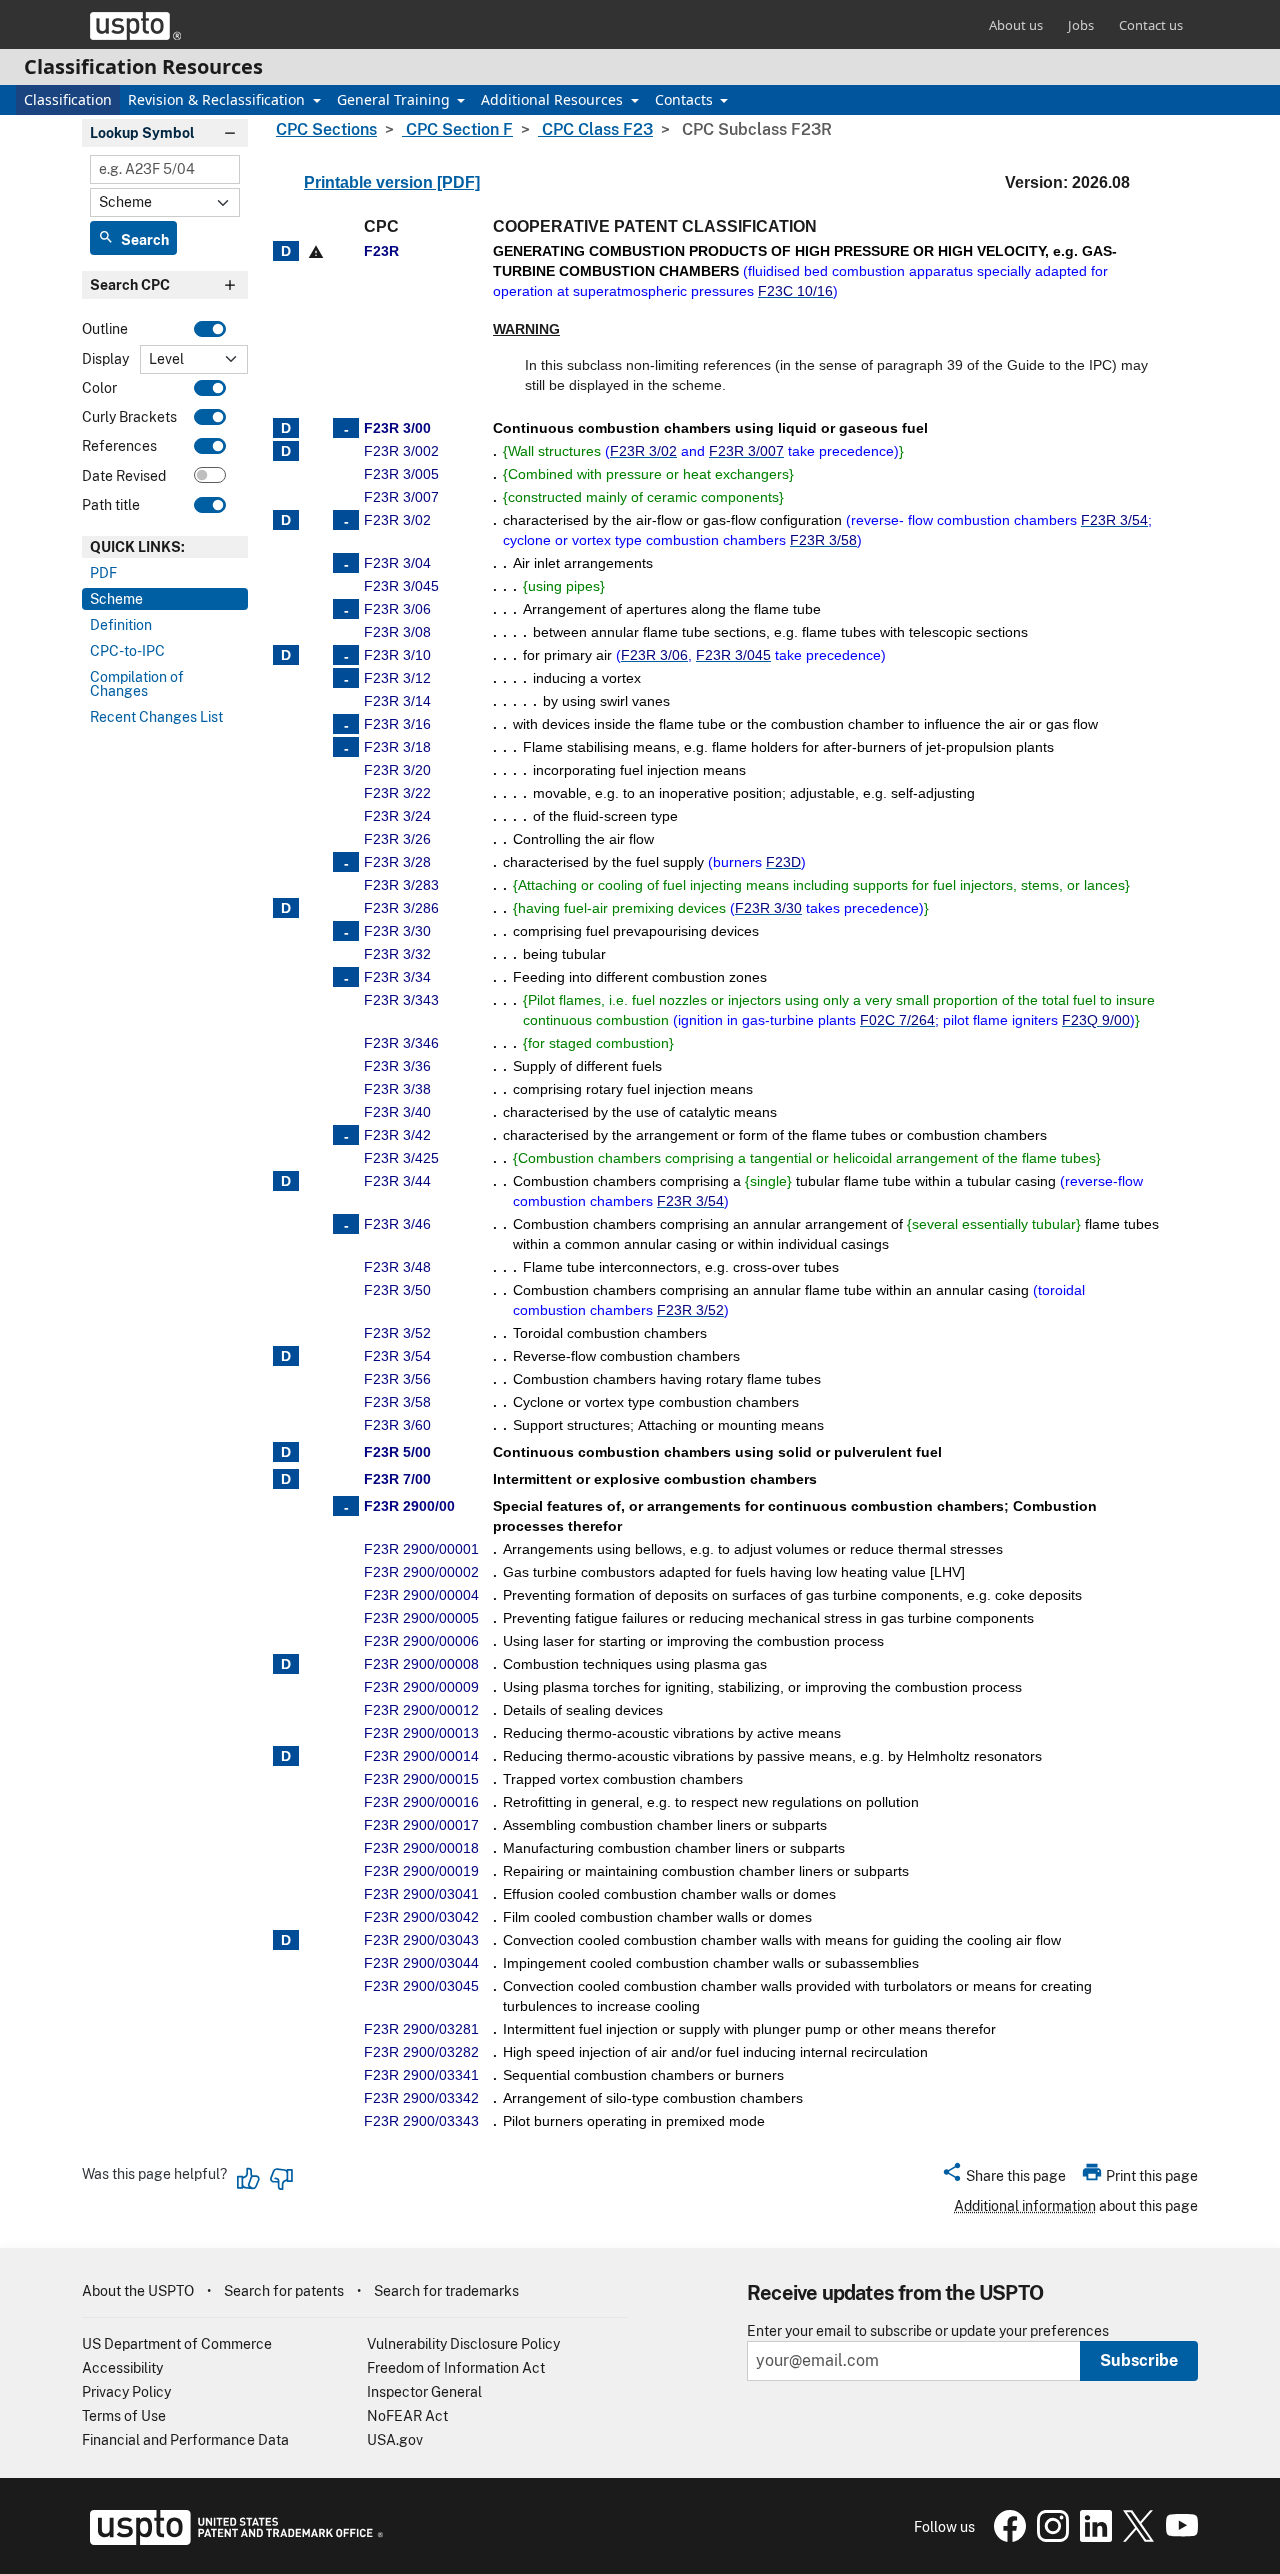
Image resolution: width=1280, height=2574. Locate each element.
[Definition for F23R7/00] (286, 1479)
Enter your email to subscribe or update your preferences (928, 2331)
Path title (111, 505)
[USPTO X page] (1136, 2537)
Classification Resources (143, 66)
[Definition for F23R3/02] (286, 520)
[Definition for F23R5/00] (286, 1452)
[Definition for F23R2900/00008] (286, 1664)
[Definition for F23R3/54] (286, 1356)
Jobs (1081, 25)
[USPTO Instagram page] (1050, 2537)
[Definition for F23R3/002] (286, 451)
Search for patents (284, 2291)
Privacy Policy (126, 2392)
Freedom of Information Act (456, 2368)
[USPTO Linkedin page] (1093, 2537)
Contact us (1151, 25)
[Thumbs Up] (249, 2179)
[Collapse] (346, 428)
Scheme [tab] (116, 599)
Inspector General (424, 2392)
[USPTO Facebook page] (1007, 2537)
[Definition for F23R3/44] (286, 1181)
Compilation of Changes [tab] (137, 684)
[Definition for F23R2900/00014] (286, 1756)
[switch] (210, 329)
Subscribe (1139, 2360)
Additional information (1025, 2206)
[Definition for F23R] (286, 251)
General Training (395, 99)
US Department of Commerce (177, 2344)
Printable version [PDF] (392, 182)
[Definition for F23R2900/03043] (286, 1940)
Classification (68, 99)
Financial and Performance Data (185, 2440)
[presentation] (165, 547)
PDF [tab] (103, 573)
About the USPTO (138, 2291)
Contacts (686, 99)
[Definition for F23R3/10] (286, 655)
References (119, 447)
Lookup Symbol (142, 133)
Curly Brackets (129, 417)
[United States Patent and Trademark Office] (135, 26)
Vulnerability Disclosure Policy (463, 2344)
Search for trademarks (446, 2291)
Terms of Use (124, 2416)
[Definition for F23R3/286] (286, 908)
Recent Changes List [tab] (156, 717)
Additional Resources (554, 99)
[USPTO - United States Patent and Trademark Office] (232, 2540)
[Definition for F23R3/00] (286, 428)
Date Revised (124, 476)
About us (1016, 25)
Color (99, 388)
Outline (105, 330)
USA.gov (395, 2440)
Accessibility (122, 2368)
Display (105, 359)
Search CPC (130, 286)
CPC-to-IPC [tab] (127, 651)
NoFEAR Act (407, 2416)
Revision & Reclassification (218, 99)
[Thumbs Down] (281, 2179)
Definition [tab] (121, 625)
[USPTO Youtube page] (1178, 2537)
